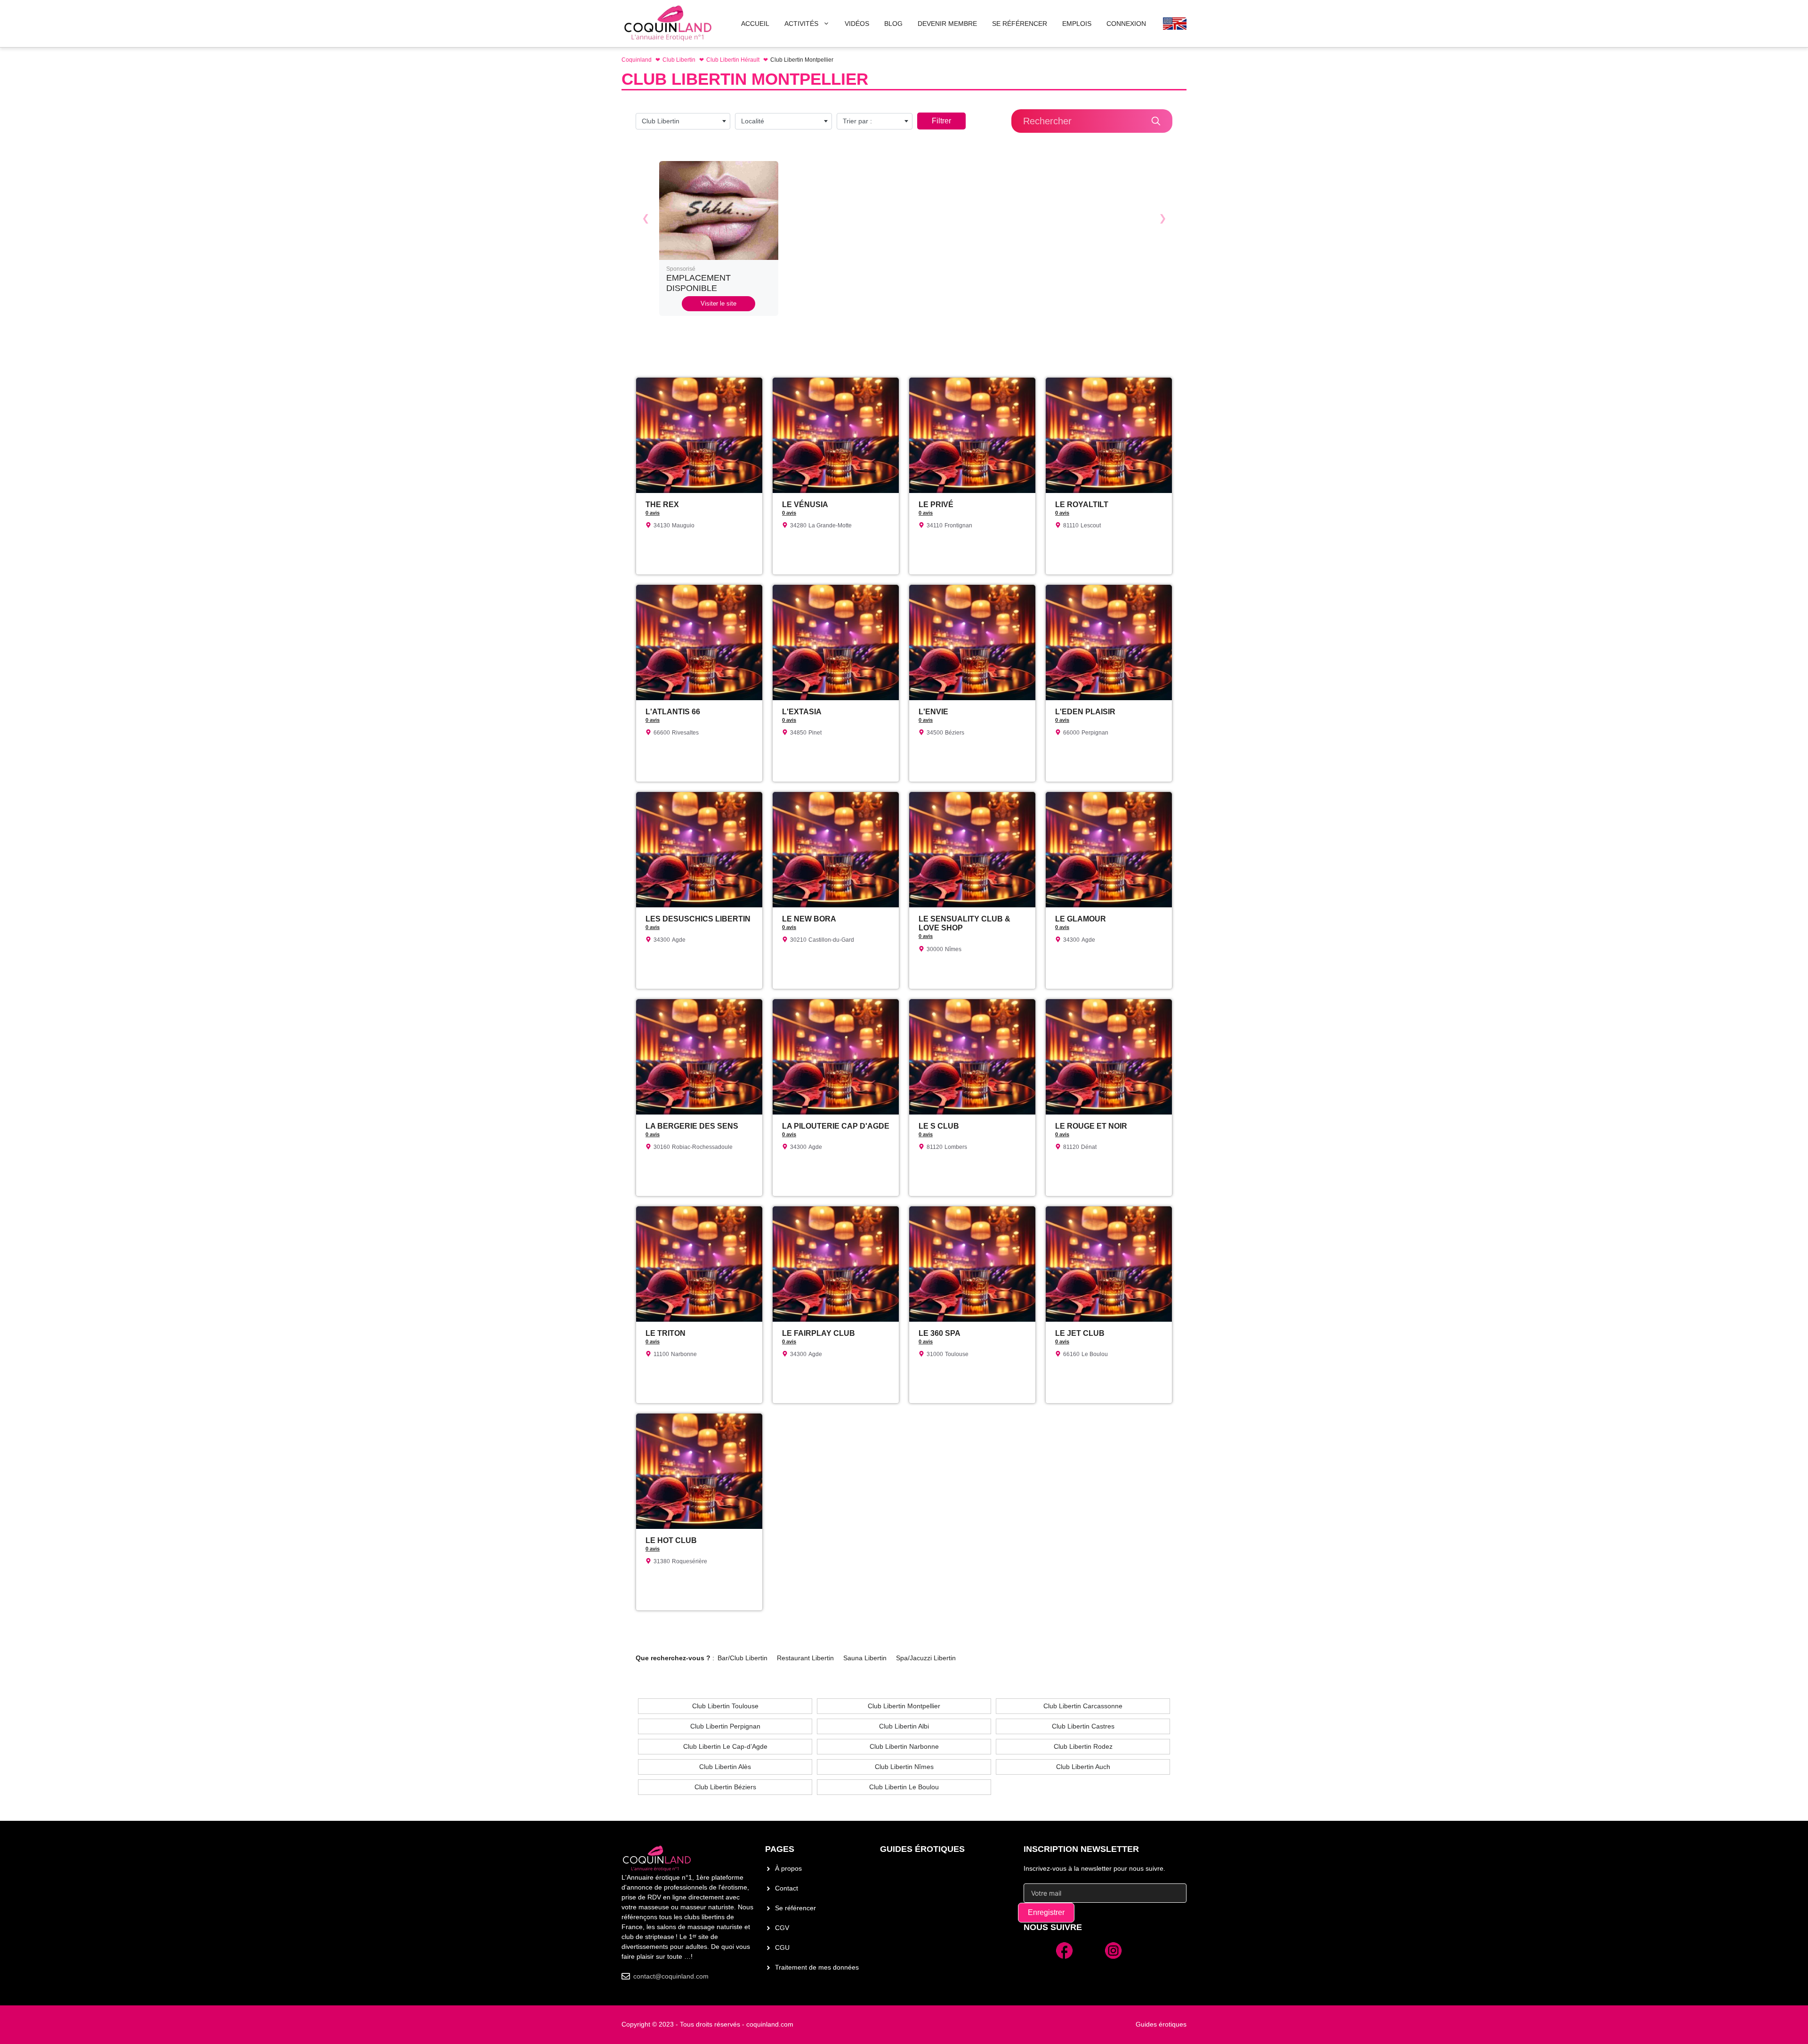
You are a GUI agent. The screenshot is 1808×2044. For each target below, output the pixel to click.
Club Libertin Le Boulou (904, 1787)
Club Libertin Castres (1083, 1726)
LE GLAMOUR (1081, 919)
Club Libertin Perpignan (725, 1726)
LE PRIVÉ (936, 505)
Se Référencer (1020, 24)
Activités (801, 24)
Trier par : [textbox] (857, 121)
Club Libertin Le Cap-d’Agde (725, 1746)
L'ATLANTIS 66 (673, 712)
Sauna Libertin (865, 1658)
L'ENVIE (933, 712)
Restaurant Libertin (805, 1658)
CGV (782, 1928)
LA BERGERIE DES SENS (692, 1126)
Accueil (755, 24)
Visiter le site (718, 303)
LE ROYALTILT (1082, 505)
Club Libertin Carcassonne (1083, 1706)
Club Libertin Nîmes (904, 1767)
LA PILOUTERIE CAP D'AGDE (836, 1126)
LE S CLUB (939, 1126)
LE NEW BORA (809, 919)
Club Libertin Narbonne (904, 1746)
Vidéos (857, 24)
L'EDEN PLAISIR (1085, 712)
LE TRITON (666, 1333)
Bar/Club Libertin (743, 1658)
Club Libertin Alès (725, 1767)
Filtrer (941, 121)
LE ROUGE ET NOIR (1091, 1126)
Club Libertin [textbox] (661, 121)
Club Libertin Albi (904, 1726)
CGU (782, 1947)
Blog (893, 24)
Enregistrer (1046, 1912)
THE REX (662, 505)
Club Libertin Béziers (725, 1787)
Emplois (1077, 24)
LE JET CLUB (1080, 1333)
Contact (787, 1888)
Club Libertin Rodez (1083, 1746)
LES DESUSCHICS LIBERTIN (698, 919)
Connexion (1126, 24)
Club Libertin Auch (1083, 1767)
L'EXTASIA (802, 712)
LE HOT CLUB (671, 1540)
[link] (719, 238)
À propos (788, 1868)
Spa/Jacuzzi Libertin (926, 1658)
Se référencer (795, 1908)
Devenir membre (947, 24)
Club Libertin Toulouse (725, 1706)
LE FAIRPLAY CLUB (819, 1333)
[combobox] (683, 121)
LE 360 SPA (940, 1333)
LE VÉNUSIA (805, 505)
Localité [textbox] (753, 121)
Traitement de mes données (817, 1967)
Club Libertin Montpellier (904, 1706)
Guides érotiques (922, 1849)
